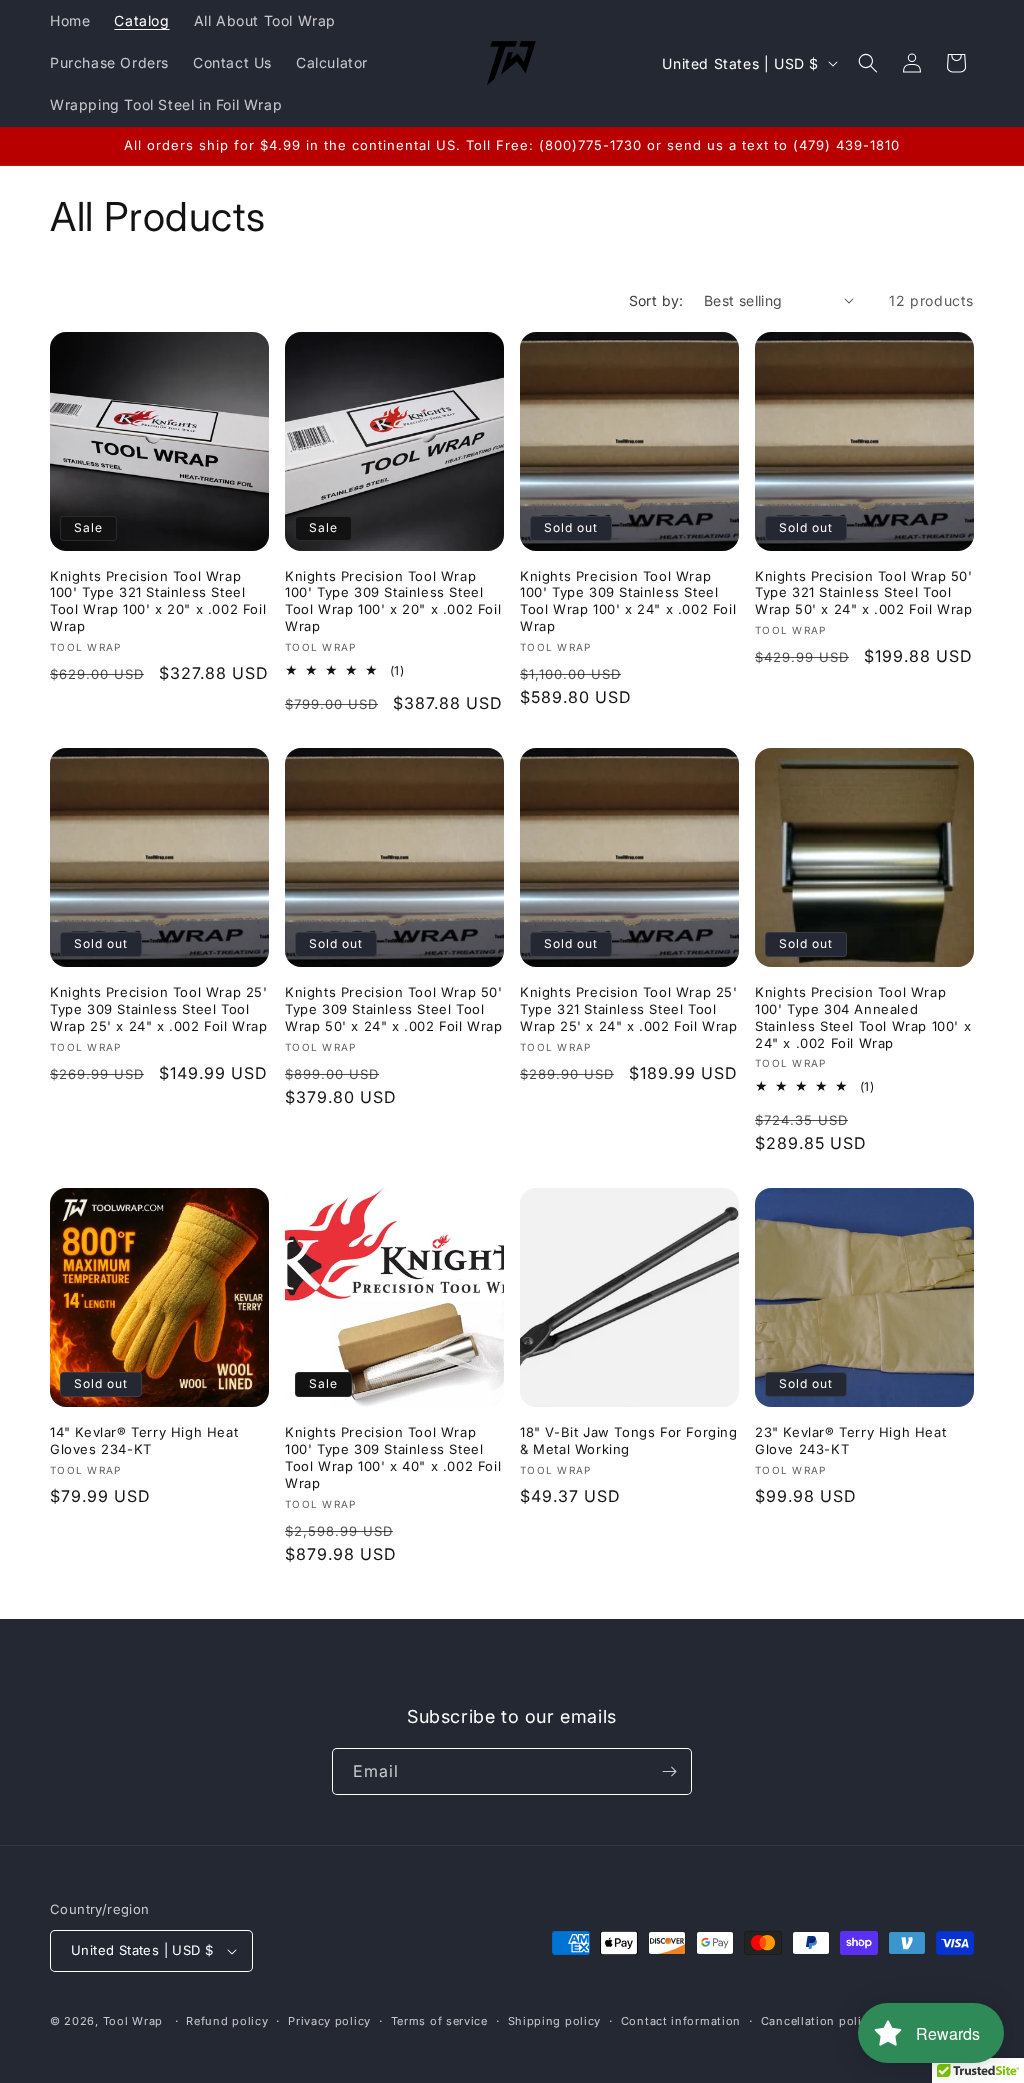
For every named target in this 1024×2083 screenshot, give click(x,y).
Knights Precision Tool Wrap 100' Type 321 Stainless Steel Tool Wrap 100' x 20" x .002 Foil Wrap (158, 601)
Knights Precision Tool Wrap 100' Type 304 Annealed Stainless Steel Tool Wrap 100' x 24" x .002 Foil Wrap (863, 1017)
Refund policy (227, 2021)
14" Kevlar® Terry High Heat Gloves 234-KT (144, 1440)
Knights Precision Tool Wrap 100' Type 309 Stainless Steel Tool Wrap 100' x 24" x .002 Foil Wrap (628, 601)
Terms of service (439, 2021)
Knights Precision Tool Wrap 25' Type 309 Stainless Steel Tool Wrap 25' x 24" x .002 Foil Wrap (159, 1009)
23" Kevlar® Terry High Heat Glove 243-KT (850, 1440)
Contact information (681, 2021)
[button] (868, 63)
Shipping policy (555, 2021)
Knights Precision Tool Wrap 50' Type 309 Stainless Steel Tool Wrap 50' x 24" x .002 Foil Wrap (394, 1009)
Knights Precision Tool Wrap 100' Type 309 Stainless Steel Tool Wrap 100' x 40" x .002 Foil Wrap (393, 1457)
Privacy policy (329, 2021)
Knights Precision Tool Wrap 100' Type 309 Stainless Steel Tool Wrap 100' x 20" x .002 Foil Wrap (393, 601)
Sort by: (656, 300)
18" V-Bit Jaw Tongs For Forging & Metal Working (629, 1440)
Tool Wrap (133, 2021)
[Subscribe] (669, 1771)
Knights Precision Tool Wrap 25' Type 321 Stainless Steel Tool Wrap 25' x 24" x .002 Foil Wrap (629, 1009)
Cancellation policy (818, 2021)
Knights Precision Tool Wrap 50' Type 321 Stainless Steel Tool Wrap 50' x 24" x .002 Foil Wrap (864, 593)
